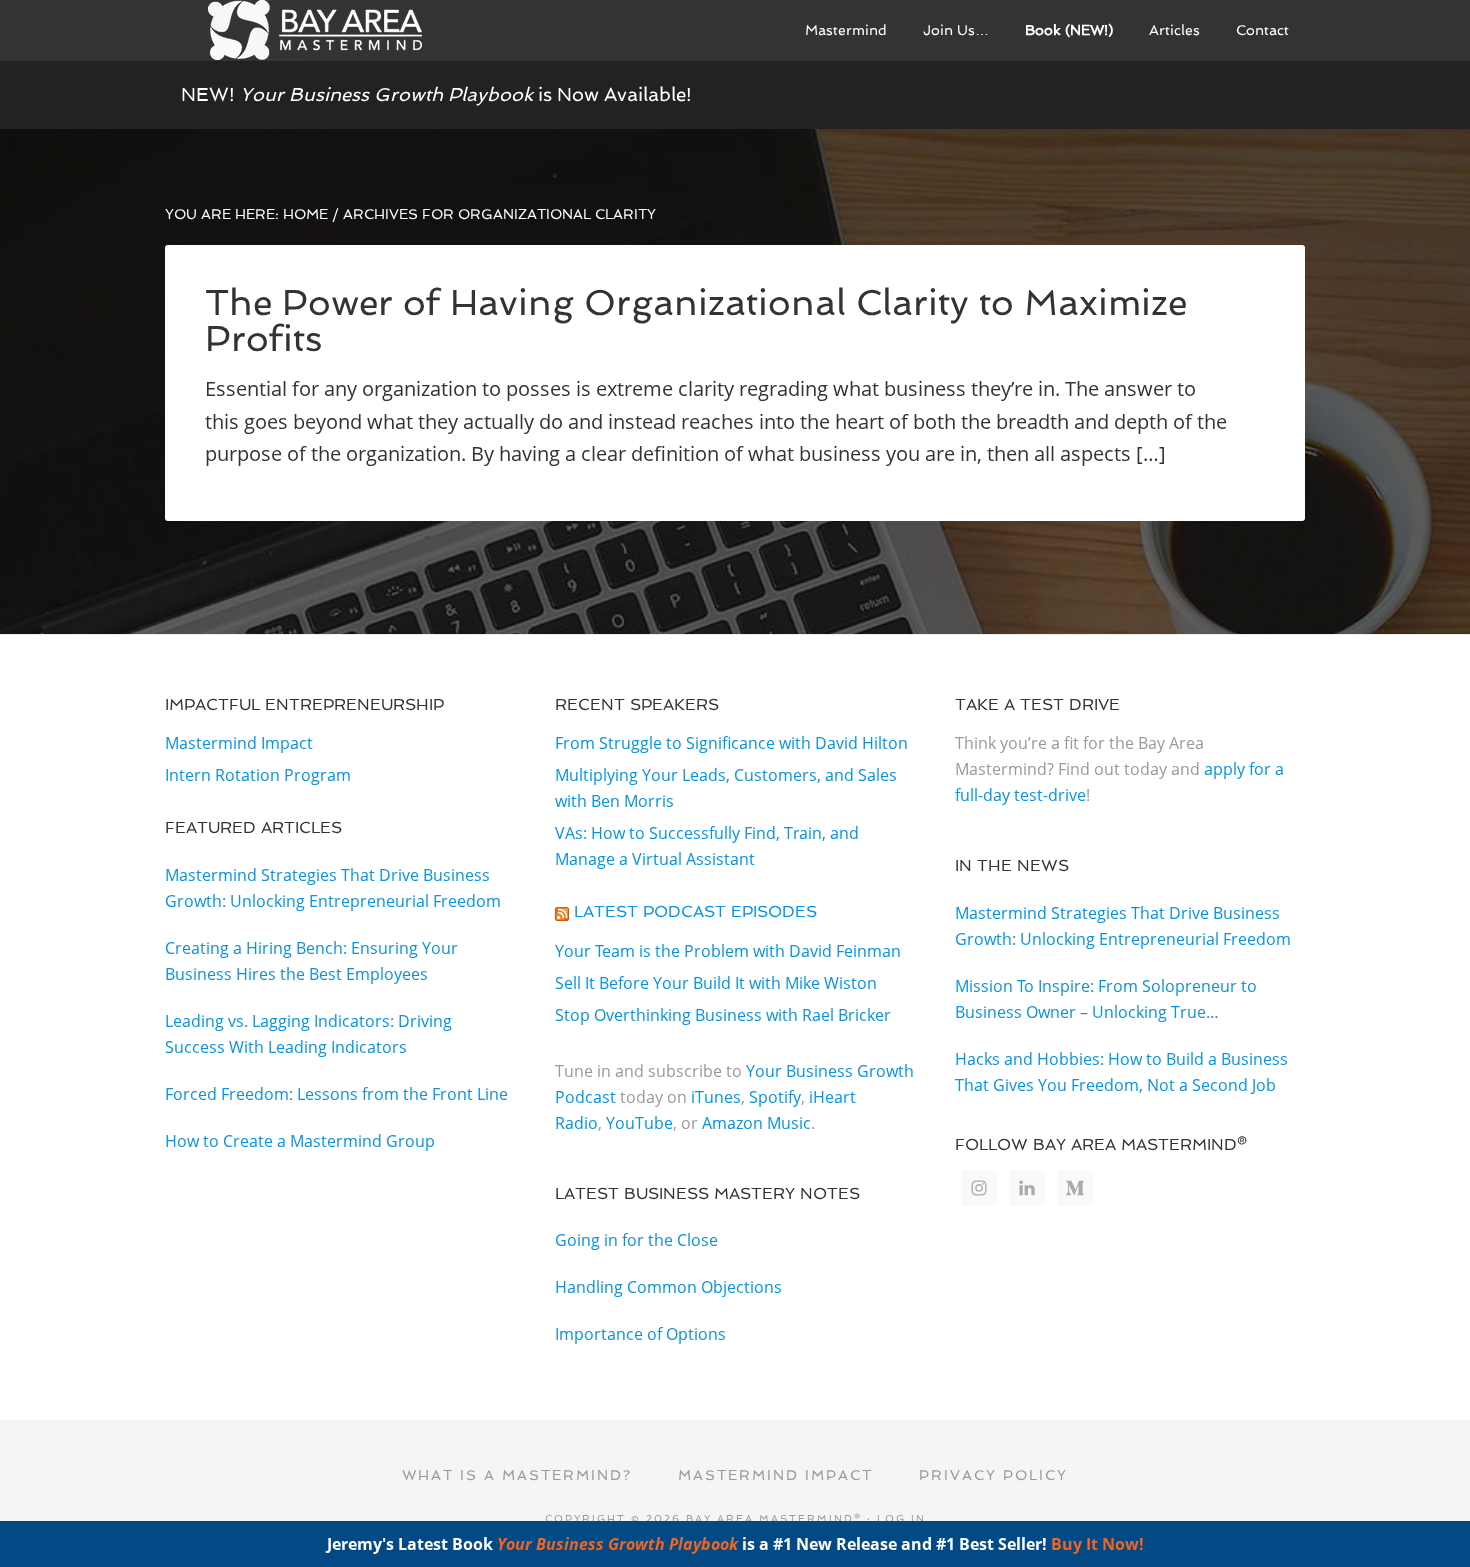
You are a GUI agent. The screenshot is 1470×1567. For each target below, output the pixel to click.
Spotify (775, 1097)
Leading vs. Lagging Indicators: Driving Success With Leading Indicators (308, 1034)
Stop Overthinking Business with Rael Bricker (723, 1015)
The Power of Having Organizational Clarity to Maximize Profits (696, 320)
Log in (901, 1518)
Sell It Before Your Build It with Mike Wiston (716, 983)
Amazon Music (756, 1123)
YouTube (639, 1123)
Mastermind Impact (239, 743)
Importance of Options (640, 1334)
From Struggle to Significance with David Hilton (731, 743)
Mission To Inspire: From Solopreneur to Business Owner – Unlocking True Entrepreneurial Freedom (1106, 1000)
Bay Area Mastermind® (315, 30)
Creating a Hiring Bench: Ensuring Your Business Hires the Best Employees (311, 961)
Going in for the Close (636, 1240)
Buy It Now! (1097, 1544)
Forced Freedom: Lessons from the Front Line (336, 1094)
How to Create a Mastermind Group (300, 1141)
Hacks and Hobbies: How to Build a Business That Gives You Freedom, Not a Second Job (1121, 1072)
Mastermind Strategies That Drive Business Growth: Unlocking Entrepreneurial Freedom (333, 888)
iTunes (716, 1097)
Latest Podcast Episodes (695, 911)
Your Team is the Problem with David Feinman (728, 951)
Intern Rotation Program (258, 775)
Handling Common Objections (668, 1287)
